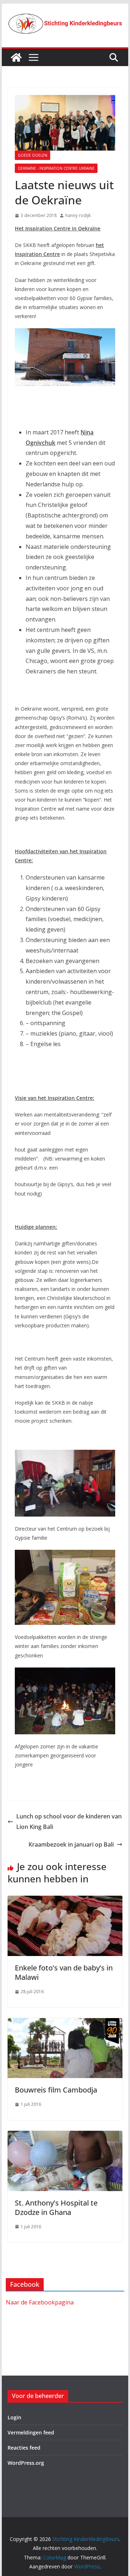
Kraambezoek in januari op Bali (71, 1844)
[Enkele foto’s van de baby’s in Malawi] (65, 1901)
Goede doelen (32, 155)
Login (14, 2417)
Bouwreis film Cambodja (56, 2090)
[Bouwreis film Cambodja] (65, 2023)
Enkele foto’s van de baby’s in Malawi (64, 1972)
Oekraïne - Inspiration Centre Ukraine (56, 168)
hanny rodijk (78, 215)
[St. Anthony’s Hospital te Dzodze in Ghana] (65, 2136)
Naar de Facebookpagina (40, 2302)
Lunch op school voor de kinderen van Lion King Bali (69, 1822)
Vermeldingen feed (31, 2432)
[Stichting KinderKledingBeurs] (16, 57)
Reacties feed (24, 2448)
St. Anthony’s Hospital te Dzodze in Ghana (56, 2208)
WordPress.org (26, 2463)
